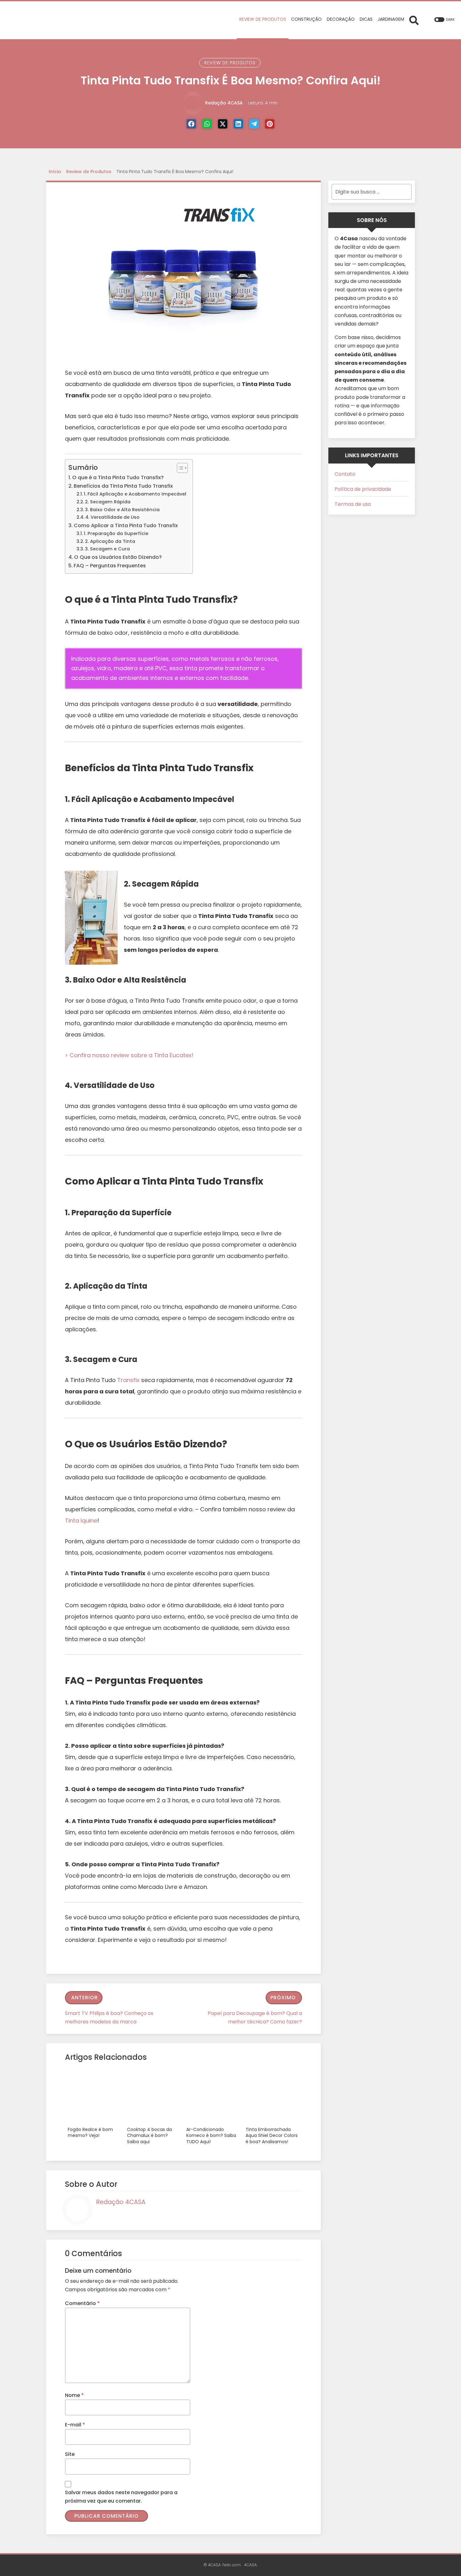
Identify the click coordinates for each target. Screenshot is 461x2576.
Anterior (85, 1998)
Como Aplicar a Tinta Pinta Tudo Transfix (126, 525)
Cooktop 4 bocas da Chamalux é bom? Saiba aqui (149, 2136)
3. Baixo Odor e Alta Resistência (122, 510)
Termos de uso (353, 504)
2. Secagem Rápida (108, 502)
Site (70, 2454)
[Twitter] (223, 124)
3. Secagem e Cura (107, 549)
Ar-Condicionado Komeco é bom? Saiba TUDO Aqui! (211, 2136)
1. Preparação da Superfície (116, 533)
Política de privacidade (363, 489)
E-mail (75, 2425)
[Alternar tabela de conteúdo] (179, 468)
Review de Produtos (230, 63)
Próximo (283, 1998)
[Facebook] (191, 124)
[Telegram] (254, 124)
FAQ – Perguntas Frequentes (110, 566)
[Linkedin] (238, 124)
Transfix (128, 1380)
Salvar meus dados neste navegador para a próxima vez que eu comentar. (121, 2497)
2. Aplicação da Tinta (110, 541)
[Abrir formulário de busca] (414, 20)
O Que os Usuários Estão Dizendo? (118, 557)
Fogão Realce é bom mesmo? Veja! (90, 2133)
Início (55, 172)
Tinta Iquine (81, 1521)
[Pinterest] (270, 124)
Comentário (82, 2303)
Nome (74, 2395)
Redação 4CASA (224, 103)
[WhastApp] (207, 124)
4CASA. (251, 2565)
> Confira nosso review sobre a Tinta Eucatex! (129, 1055)
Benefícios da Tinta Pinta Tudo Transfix (123, 486)
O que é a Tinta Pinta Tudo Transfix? (118, 477)
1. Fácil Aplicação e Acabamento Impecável (135, 494)
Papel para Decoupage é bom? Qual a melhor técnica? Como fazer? (255, 2017)
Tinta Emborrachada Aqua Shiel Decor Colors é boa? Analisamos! (272, 2136)
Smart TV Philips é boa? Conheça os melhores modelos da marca (109, 2017)
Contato (345, 474)
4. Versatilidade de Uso (112, 517)
